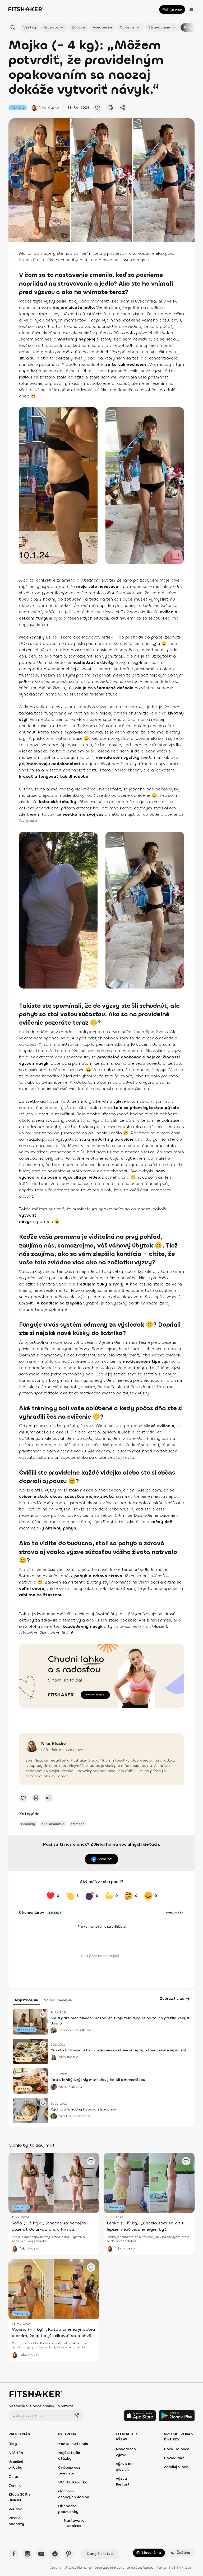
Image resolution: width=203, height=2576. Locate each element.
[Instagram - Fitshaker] (27, 2554)
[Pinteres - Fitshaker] (69, 2554)
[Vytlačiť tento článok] (110, 108)
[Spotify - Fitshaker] (55, 2554)
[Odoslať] (77, 2415)
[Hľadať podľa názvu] (13, 27)
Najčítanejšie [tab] (26, 2000)
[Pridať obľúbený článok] (43, 2014)
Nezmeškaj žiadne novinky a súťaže (41, 2406)
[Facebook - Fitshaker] (14, 2554)
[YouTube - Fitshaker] (41, 2554)
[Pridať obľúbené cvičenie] (98, 108)
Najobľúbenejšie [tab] (58, 2000)
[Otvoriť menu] (191, 9)
